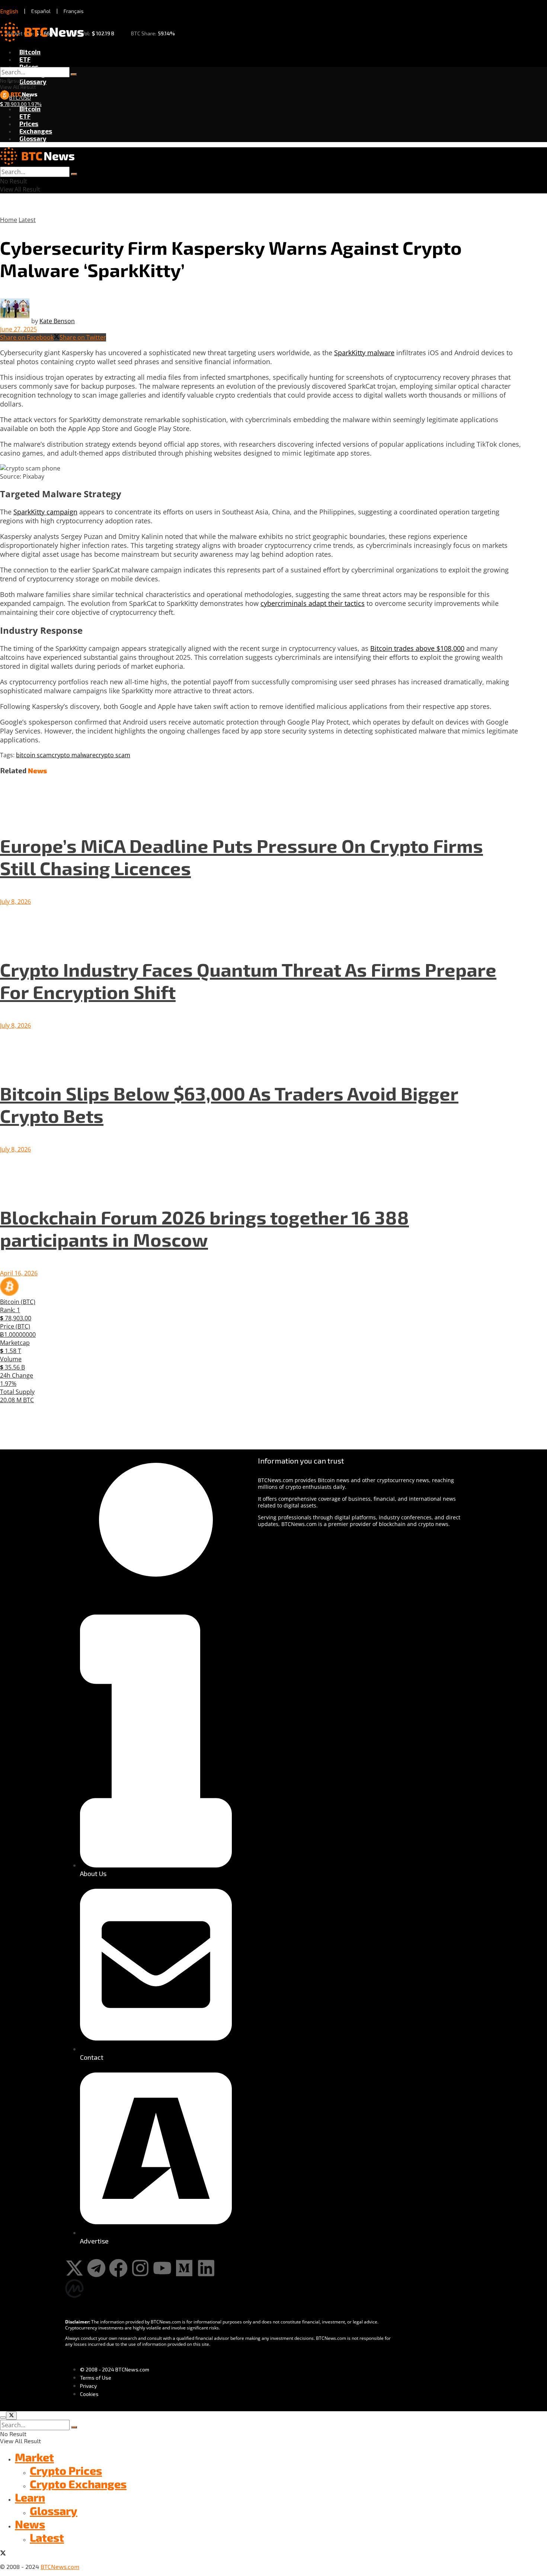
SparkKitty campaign (45, 512)
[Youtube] (162, 2268)
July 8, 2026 (15, 902)
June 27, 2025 (18, 329)
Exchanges (36, 131)
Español (41, 11)
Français (74, 11)
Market (34, 2457)
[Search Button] (74, 74)
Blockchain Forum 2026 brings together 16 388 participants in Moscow (204, 1228)
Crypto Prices (66, 2470)
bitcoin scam (34, 755)
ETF (25, 59)
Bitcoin (30, 52)
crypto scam (113, 755)
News (30, 2524)
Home (9, 220)
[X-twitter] (74, 2268)
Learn (30, 2497)
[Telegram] (96, 2268)
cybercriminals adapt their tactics (313, 603)
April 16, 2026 (19, 1273)
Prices (29, 67)
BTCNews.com (60, 2567)
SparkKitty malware (364, 353)
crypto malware (74, 755)
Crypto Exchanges (78, 2484)
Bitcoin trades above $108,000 (417, 648)
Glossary (33, 81)
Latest (27, 220)
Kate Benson (57, 321)
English (9, 11)
